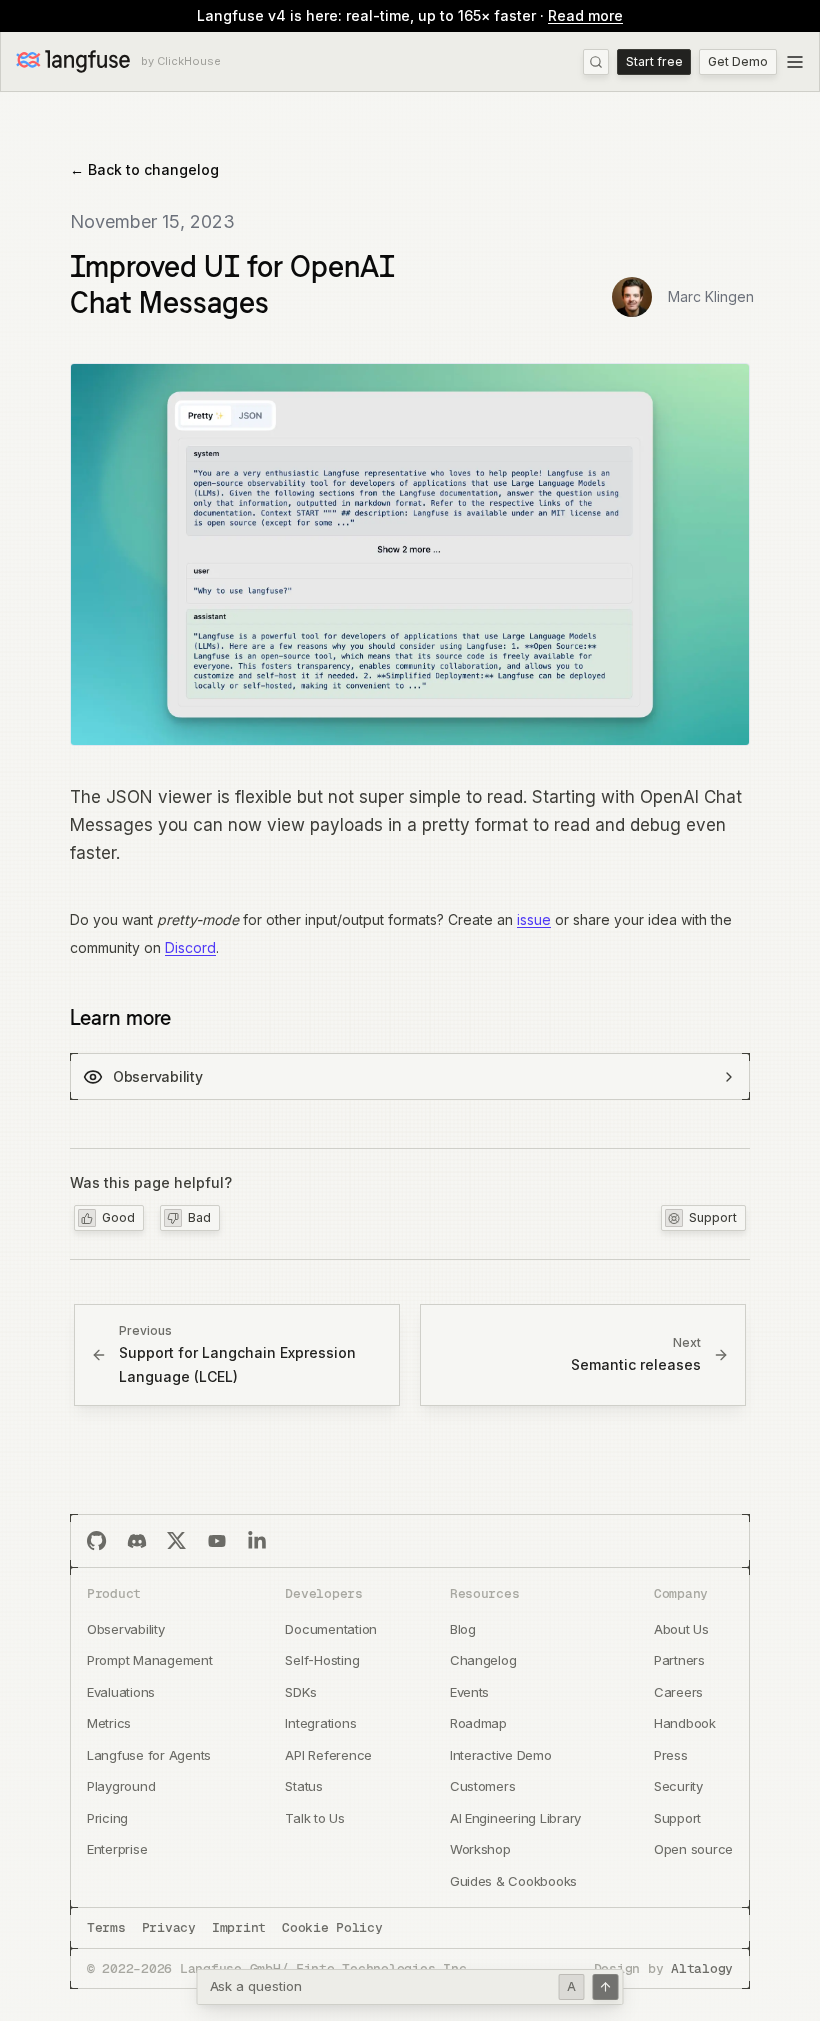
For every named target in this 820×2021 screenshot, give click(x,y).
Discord (190, 947)
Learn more (120, 1017)
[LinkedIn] (257, 1541)
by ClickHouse (181, 61)
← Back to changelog (144, 169)
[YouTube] (217, 1541)
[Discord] (137, 1541)
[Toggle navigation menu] (795, 62)
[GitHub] (97, 1541)
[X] (177, 1541)
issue (534, 919)
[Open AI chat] (606, 1987)
